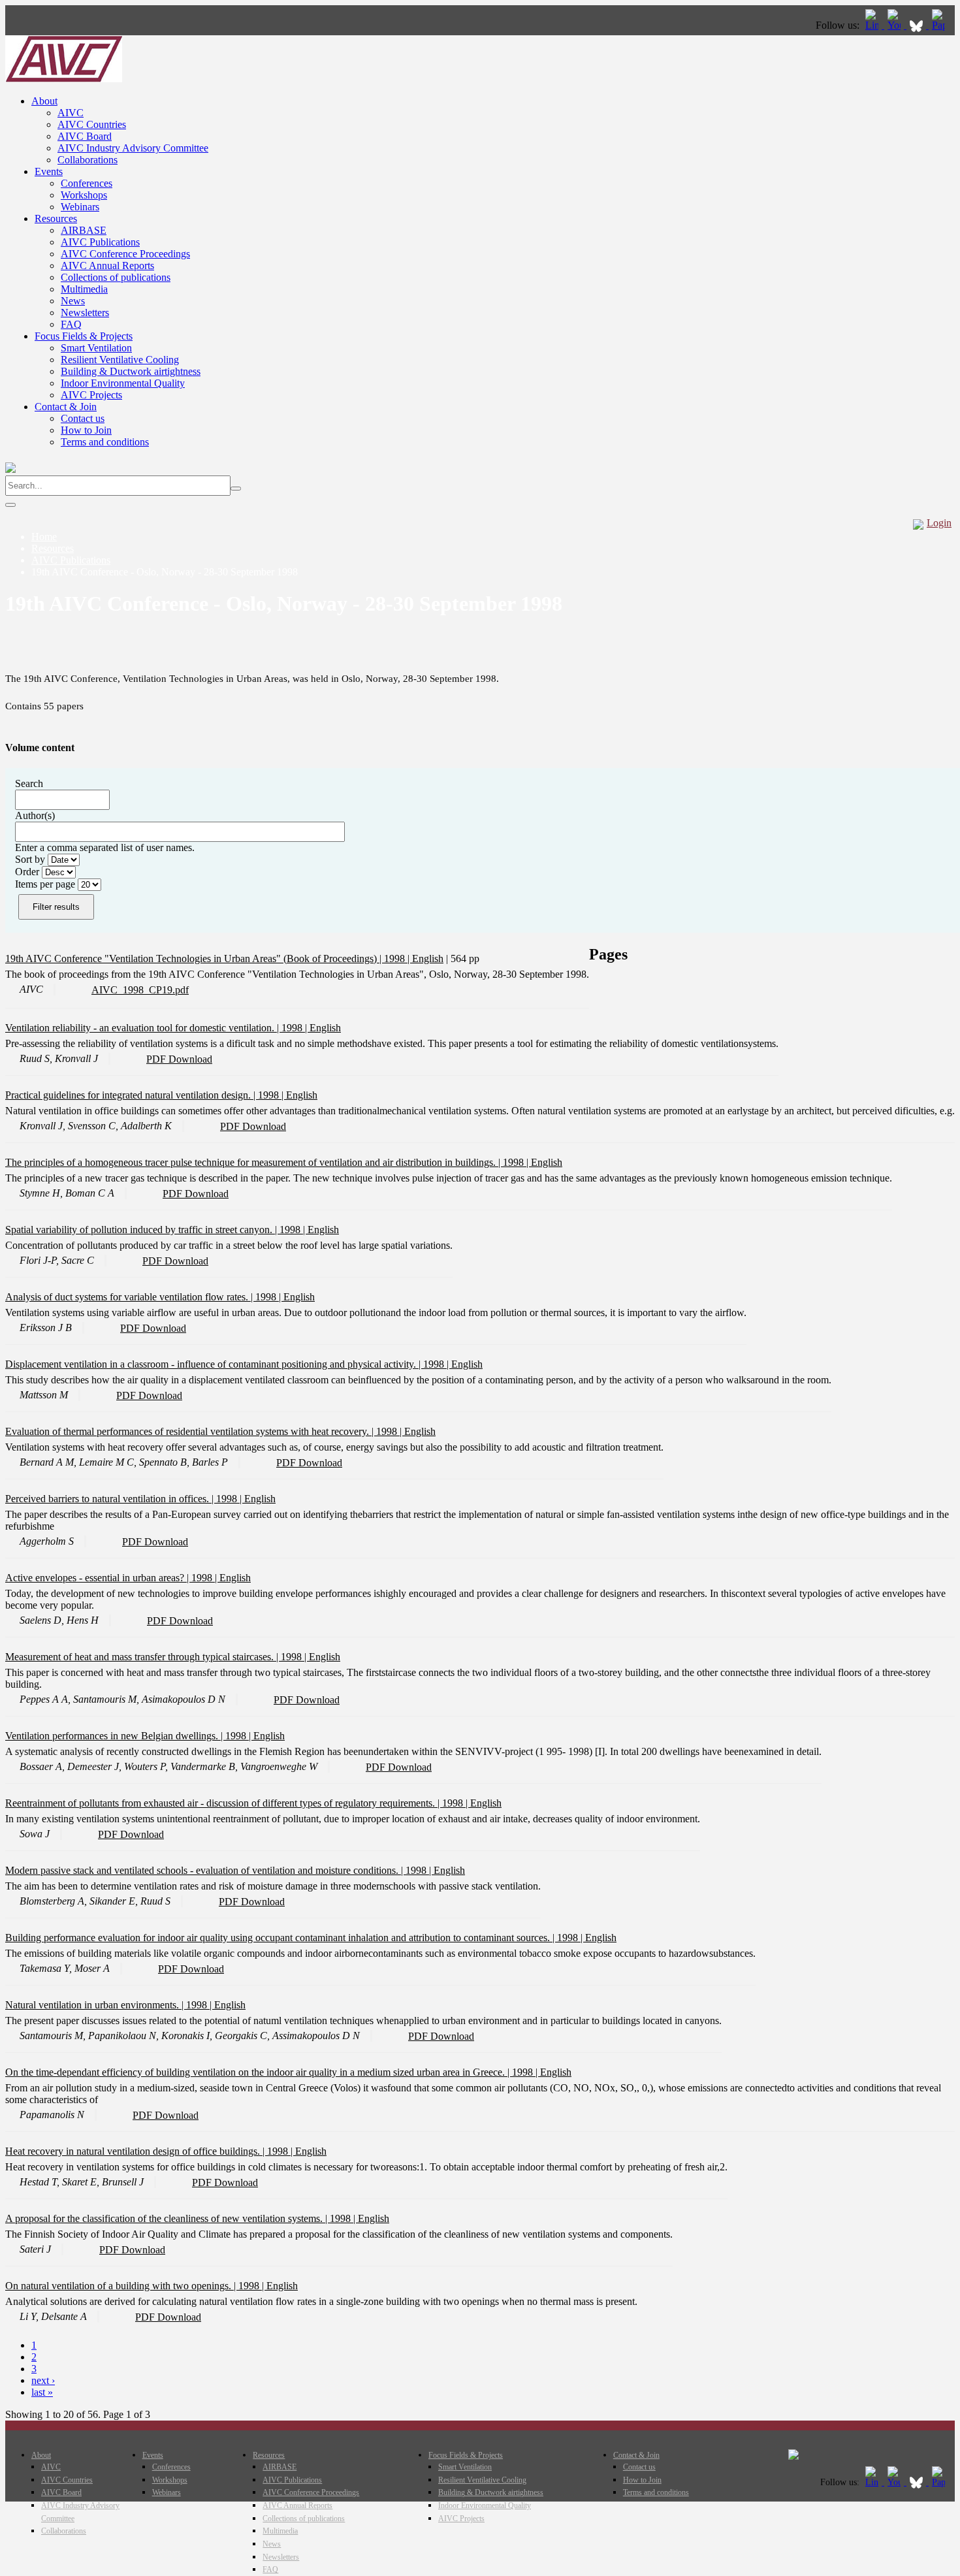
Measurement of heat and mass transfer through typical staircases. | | (157, 1657)
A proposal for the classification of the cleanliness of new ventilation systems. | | (182, 2218)
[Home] (64, 79)
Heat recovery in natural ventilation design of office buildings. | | (150, 2151)
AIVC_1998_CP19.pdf (140, 990)
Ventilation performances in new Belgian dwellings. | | (129, 1736)
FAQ (71, 324)
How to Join (86, 430)
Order (28, 872)
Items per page (46, 884)
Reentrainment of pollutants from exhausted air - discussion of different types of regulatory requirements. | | (238, 1803)
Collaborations (88, 160)
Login (939, 523)
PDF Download (179, 1059)
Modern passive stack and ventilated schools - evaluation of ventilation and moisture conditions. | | (219, 1870)
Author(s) (35, 815)
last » (42, 2392)
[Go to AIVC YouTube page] (895, 25)
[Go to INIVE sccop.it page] (942, 25)
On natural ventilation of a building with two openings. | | (136, 2286)
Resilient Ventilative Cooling (120, 360)
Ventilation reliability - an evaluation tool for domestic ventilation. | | (157, 1028)
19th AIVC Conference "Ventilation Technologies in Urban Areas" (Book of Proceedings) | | (209, 958)
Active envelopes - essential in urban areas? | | (112, 1578)
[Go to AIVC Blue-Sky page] (918, 25)
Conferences (87, 183)
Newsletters (85, 313)
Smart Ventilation (96, 348)
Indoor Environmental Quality (123, 383)
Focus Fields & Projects (84, 336)
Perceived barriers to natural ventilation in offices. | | (125, 1499)
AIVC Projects (91, 395)
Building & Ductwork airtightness (131, 371)
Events (49, 171)
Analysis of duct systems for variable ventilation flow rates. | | (144, 1297)
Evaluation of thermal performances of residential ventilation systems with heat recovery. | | (205, 1431)
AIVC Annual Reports (107, 266)
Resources (56, 218)
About (44, 101)
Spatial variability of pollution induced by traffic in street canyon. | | (156, 1230)
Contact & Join (66, 407)
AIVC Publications (100, 242)
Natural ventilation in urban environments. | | (110, 2005)
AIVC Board (85, 136)
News (73, 301)
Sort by (31, 859)
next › (43, 2380)
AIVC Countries (92, 124)
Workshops (84, 195)
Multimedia (84, 289)
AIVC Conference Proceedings (125, 254)
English (428, 958)
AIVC (71, 113)
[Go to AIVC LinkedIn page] (873, 25)
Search (29, 783)
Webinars (80, 207)
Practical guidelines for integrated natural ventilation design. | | (146, 1095)
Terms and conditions (105, 442)
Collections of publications (116, 277)
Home (44, 537)
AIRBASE (84, 230)
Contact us (83, 418)
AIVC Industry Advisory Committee (133, 148)
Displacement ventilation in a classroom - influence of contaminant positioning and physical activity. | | (228, 1364)
